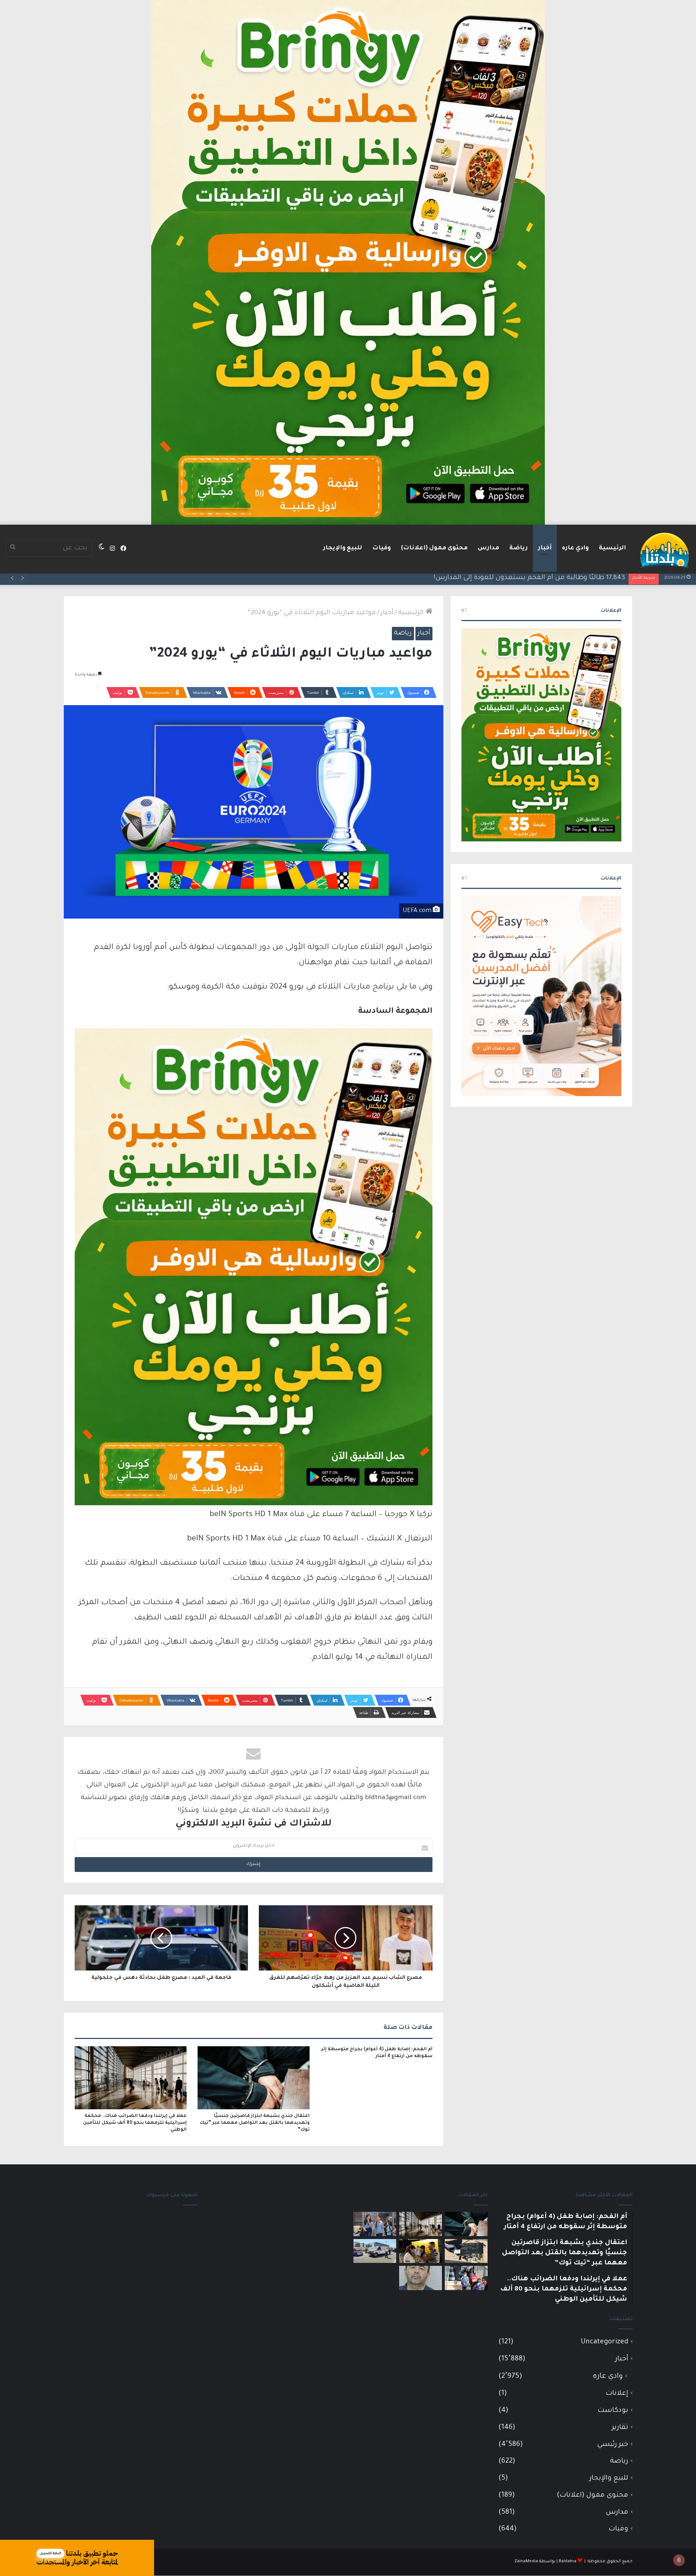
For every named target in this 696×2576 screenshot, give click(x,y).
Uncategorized (604, 2342)
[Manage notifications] (679, 2560)
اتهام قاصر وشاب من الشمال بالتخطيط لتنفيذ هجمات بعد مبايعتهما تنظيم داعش (498, 578)
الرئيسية (612, 548)
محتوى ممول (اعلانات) (434, 548)
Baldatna (567, 2562)
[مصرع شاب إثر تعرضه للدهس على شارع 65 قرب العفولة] (375, 2251)
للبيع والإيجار (343, 548)
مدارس (488, 548)
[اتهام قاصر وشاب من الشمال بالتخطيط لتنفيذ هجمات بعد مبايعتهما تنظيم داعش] (466, 2251)
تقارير (620, 2428)
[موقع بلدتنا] (664, 549)
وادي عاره (575, 548)
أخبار (545, 548)
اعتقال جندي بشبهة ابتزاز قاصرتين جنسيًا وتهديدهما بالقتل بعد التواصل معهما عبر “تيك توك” (255, 2123)
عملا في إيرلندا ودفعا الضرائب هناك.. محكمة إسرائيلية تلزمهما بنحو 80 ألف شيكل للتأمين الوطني (135, 2123)
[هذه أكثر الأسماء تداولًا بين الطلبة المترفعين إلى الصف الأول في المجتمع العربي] (466, 2278)
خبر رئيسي (613, 2445)
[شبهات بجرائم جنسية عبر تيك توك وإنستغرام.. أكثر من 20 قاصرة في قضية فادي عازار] (420, 2278)
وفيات (382, 548)
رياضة (519, 548)
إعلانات (617, 2394)
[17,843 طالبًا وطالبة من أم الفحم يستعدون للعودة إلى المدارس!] (375, 2224)
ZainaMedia (526, 2562)
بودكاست (613, 2411)
